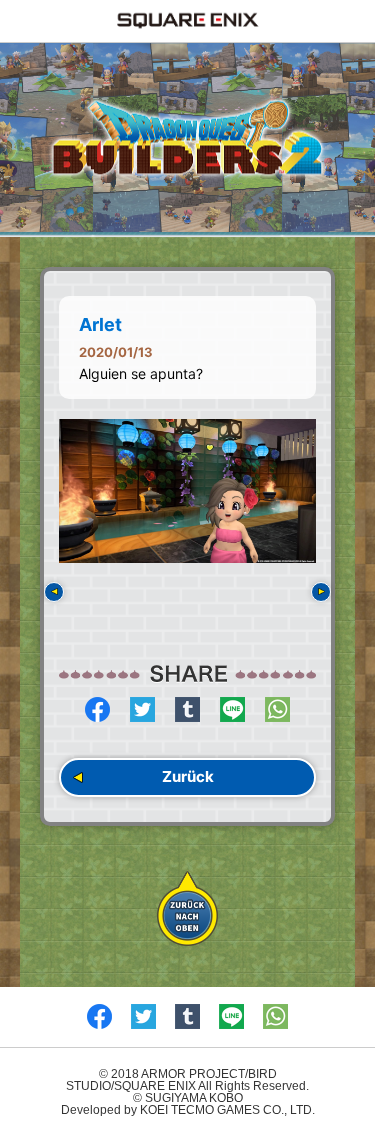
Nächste (321, 592)
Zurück (188, 776)
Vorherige (54, 592)
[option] (187, 491)
